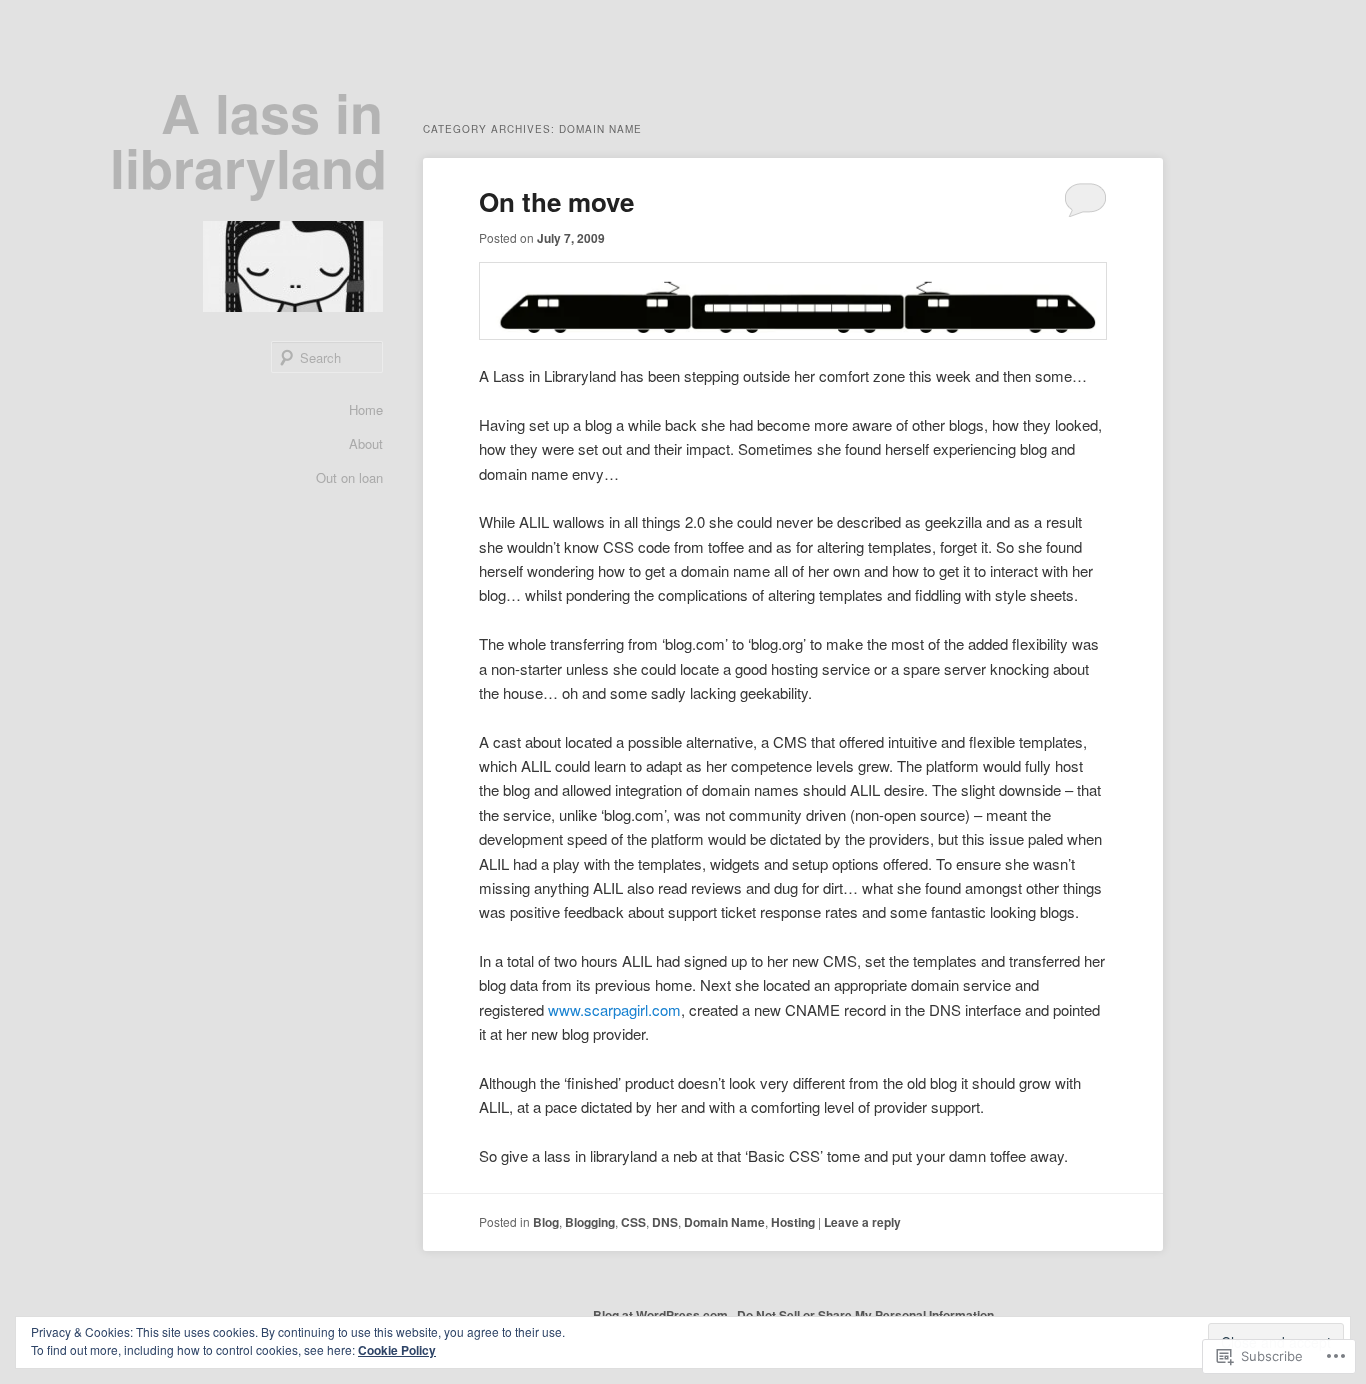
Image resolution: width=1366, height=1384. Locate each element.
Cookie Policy (397, 1350)
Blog (546, 1222)
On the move (556, 201)
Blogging (590, 1222)
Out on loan (349, 477)
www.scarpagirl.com (614, 1009)
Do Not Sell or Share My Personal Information (865, 1315)
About (366, 443)
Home (366, 409)
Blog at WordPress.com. (662, 1315)
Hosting (793, 1222)
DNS (665, 1222)
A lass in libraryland (248, 139)
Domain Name (724, 1222)
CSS (633, 1222)
